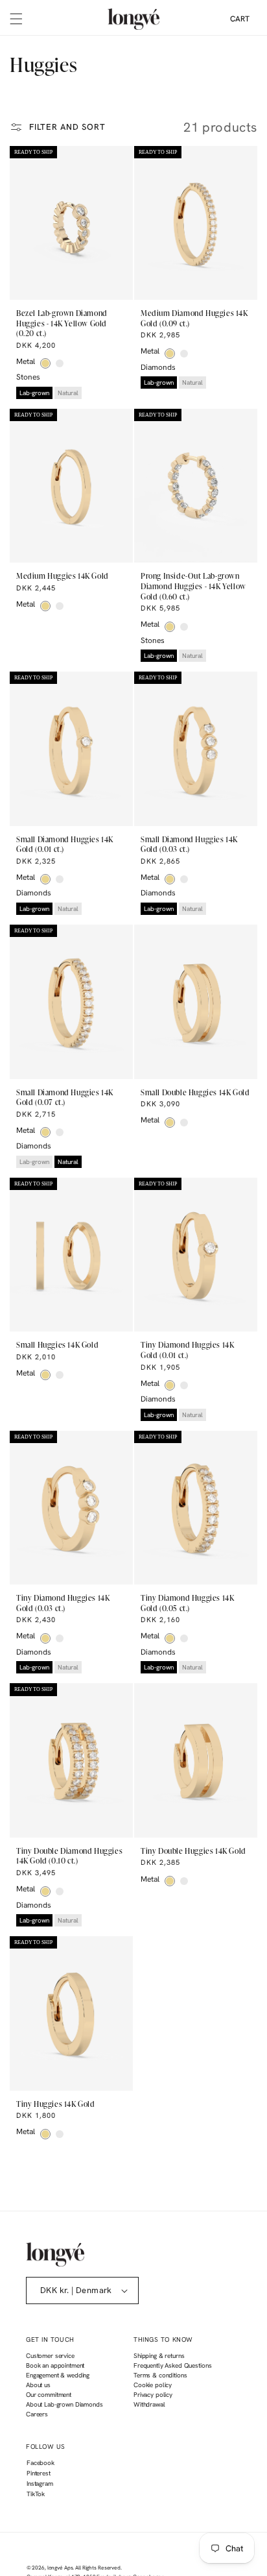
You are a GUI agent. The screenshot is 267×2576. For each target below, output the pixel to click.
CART (240, 19)
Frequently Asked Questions (172, 2365)
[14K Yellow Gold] (45, 363)
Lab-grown (34, 393)
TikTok (35, 2496)
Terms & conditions (160, 2375)
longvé (55, 2568)
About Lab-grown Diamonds (64, 2404)
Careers (37, 2414)
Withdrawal (149, 2404)
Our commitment (49, 2395)
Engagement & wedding (58, 2375)
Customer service (50, 2356)
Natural (68, 393)
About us (38, 2385)
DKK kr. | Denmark (76, 2290)
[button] (16, 19)
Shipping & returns (159, 2356)
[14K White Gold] (60, 363)
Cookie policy (153, 2385)
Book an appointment (55, 2365)
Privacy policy (153, 2395)
